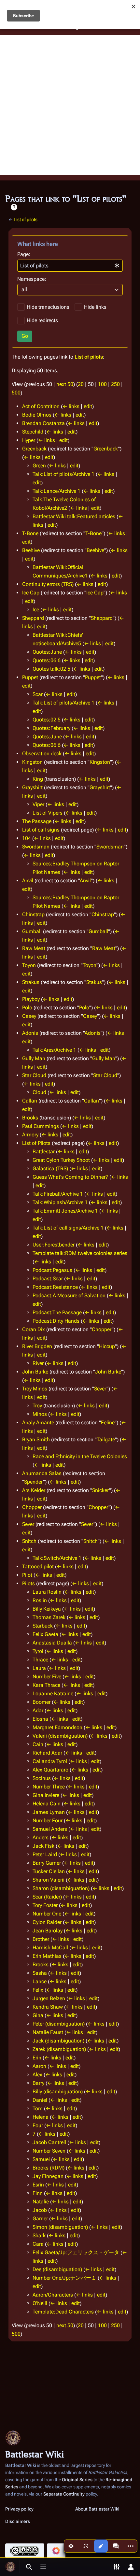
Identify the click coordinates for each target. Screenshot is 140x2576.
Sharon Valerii (49, 1880)
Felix (38, 1990)
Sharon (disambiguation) (61, 1888)
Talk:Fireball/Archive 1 (58, 1194)
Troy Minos (35, 1389)
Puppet (30, 677)
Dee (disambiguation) (57, 2269)
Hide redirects (42, 320)
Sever (100, 1389)
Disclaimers (18, 2521)
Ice (36, 610)
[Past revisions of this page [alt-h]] (86, 2546)
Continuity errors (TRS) (48, 584)
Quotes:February (51, 728)
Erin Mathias (47, 1956)
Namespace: (32, 279)
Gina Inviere (46, 1795)
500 (16, 393)
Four (38, 2125)
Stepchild (33, 432)
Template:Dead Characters (63, 2312)
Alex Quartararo (50, 1770)
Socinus (42, 1778)
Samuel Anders (50, 1829)
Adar (38, 1710)
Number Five (47, 1677)
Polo (27, 1008)
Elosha (40, 1719)
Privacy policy (19, 2509)
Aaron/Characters (53, 2295)
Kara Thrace (46, 1685)
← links (71, 406)
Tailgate (106, 1439)
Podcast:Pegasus (52, 1270)
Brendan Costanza (43, 423)
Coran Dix (34, 1329)
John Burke (35, 1372)
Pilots (28, 1583)
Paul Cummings (41, 1126)
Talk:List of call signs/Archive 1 (68, 1228)
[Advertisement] (70, 105)
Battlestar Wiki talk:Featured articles (74, 516)
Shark (39, 2235)
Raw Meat (34, 948)
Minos (40, 1414)
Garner (40, 2219)
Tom (38, 2108)
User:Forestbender (54, 1245)
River (38, 1363)
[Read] (71, 2546)
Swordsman (36, 847)
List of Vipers (48, 813)
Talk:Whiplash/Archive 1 (60, 1202)
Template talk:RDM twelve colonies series (80, 1253)
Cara (38, 2244)
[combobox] (70, 266)
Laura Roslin (47, 1592)
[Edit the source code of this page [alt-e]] (101, 2546)
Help (14, 207)
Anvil (28, 881)
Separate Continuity (64, 2494)
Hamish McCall (50, 1948)
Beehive (31, 550)
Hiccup (107, 1346)
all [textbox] (24, 289)
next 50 (65, 384)
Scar (38, 694)
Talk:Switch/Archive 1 (57, 1558)
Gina (38, 2015)
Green (39, 466)
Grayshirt (32, 787)
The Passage (37, 821)
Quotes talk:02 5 (51, 669)
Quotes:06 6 (47, 660)
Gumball (32, 931)
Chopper (102, 1329)
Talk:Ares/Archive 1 (54, 1050)
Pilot (27, 1575)
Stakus (94, 982)
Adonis (30, 1033)
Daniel (40, 2100)
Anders (41, 1837)
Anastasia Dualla (52, 1643)
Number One (47, 1914)
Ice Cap (31, 593)
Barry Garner (47, 1863)
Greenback (34, 449)
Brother (41, 1939)
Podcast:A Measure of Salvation (69, 1295)
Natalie (41, 2202)
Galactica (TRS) (50, 1168)
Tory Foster (45, 1905)
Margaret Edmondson (57, 1727)
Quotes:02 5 (47, 720)
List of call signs (41, 830)
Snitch (29, 1541)
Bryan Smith (36, 1439)
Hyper (29, 440)
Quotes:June (47, 652)
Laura (39, 1668)
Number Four (48, 1821)
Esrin (38, 2185)
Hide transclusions (48, 307)
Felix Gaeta (45, 1634)
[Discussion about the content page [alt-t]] (116, 2546)
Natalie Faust (48, 2032)
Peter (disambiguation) (59, 2024)
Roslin (40, 1600)
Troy (37, 1406)
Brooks (30, 1118)
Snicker (101, 1490)
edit (88, 406)
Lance (40, 1981)
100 (102, 384)
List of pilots (26, 220)
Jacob (40, 2210)
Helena (41, 2117)
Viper (38, 804)
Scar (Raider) (47, 1897)
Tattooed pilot (38, 1566)
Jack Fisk (43, 1846)
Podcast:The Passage (57, 1312)
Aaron (39, 2066)
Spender (34, 1482)
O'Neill (40, 2303)
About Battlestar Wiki (97, 2509)
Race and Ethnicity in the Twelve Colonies (80, 1456)
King (38, 779)
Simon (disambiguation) (60, 2227)
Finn (38, 2193)
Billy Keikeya (47, 1609)
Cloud (39, 1092)
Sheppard (33, 618)
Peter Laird (45, 1854)
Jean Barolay (48, 1931)
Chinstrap (33, 914)
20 (81, 384)
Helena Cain (47, 1804)
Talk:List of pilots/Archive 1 (63, 474)
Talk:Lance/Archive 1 (56, 491)
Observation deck (42, 754)
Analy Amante (38, 1423)
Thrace (40, 1660)
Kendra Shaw (48, 2007)
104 (27, 838)
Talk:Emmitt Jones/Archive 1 (65, 1211)
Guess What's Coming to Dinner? (70, 1177)
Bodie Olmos (37, 415)
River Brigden (37, 1346)
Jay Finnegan (48, 2176)
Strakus (31, 982)
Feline (108, 1423)
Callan (30, 1101)
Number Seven (49, 2151)
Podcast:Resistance (55, 1287)
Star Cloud (34, 1075)
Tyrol (38, 1651)
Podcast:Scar (48, 1279)
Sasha (40, 1973)
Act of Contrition (41, 406)
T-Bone (30, 533)
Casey (29, 1016)
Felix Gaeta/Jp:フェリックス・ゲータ (76, 2252)
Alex (37, 2075)
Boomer (42, 1702)
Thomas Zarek (49, 1617)
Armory (30, 1135)
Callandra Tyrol (50, 1761)
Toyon (29, 965)
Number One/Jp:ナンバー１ (64, 2278)
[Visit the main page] (10, 2567)
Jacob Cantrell (49, 2142)
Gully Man (34, 1058)
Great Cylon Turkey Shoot (61, 1160)
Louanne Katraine (53, 1694)
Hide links (95, 307)
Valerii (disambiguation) (60, 1736)
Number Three (49, 1787)
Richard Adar (47, 1753)
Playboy (31, 999)
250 (115, 384)
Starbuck (43, 1626)
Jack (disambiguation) (58, 2041)
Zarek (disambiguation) (59, 2049)
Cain (38, 1744)
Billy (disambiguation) (58, 2092)
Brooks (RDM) (49, 2168)
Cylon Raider (47, 1922)
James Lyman (49, 1812)
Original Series (77, 2480)
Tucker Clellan (49, 1871)
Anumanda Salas (42, 1473)
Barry (38, 2083)
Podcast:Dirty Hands (56, 1321)
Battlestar (44, 1152)
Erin (37, 2058)
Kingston (32, 762)
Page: (24, 254)
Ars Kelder (34, 1490)
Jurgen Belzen (49, 1998)
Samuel (41, 2159)
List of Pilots (36, 1143)
